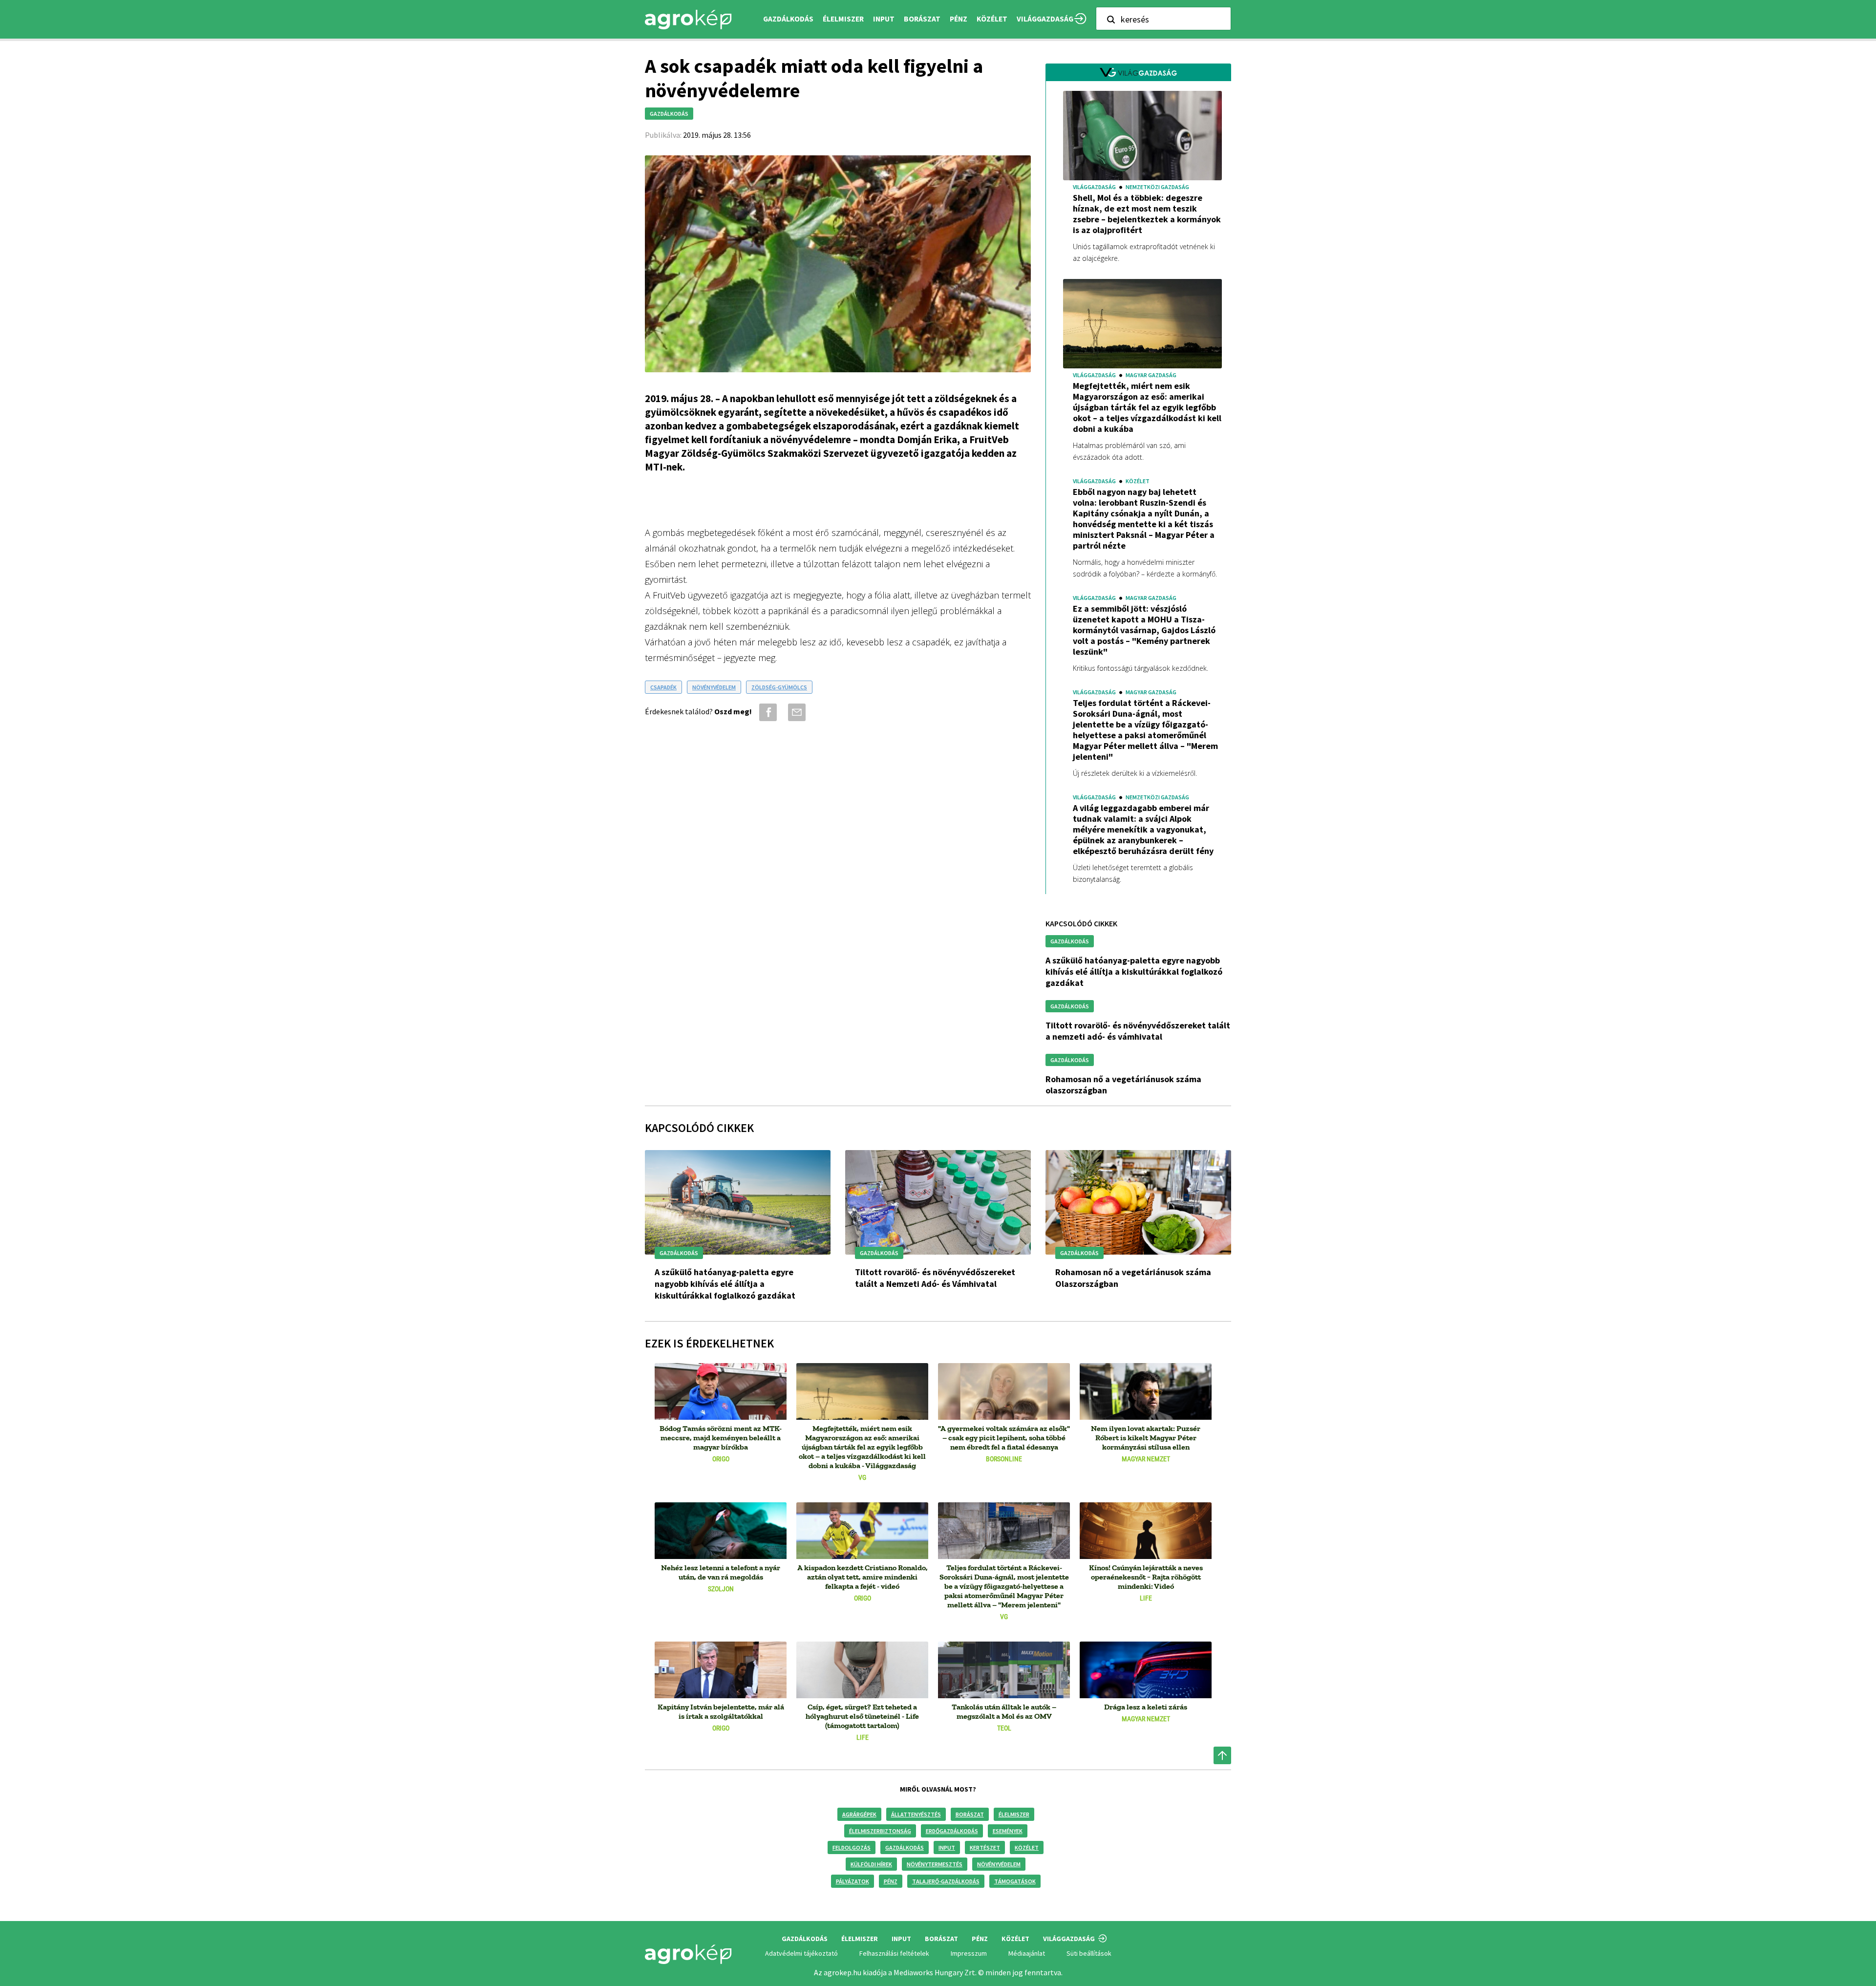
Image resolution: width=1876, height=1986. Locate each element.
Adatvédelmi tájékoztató (801, 1953)
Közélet (1027, 1847)
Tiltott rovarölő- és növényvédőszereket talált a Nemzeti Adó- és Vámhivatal (1138, 1031)
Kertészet (985, 1847)
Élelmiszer (1014, 1814)
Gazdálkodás (905, 1847)
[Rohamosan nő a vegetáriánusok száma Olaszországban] (1138, 1202)
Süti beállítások (1089, 1953)
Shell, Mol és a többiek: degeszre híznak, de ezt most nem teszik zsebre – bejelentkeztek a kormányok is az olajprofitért (1147, 214)
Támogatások (1015, 1881)
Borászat (922, 19)
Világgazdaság (1045, 19)
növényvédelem (714, 687)
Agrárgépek (859, 1814)
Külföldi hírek (871, 1864)
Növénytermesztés (935, 1864)
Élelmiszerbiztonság (880, 1831)
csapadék (663, 687)
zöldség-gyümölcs (779, 687)
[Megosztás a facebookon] (766, 712)
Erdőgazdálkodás (952, 1831)
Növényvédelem (999, 1864)
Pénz (891, 1881)
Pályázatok (853, 1881)
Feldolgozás (852, 1847)
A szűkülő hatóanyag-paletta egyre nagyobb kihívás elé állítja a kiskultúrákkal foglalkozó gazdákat (1134, 972)
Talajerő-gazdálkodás (946, 1881)
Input (947, 1847)
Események (1008, 1831)
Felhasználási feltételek (894, 1953)
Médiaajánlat (1027, 1953)
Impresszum (969, 1953)
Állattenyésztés (916, 1814)
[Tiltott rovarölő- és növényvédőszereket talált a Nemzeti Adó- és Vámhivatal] (938, 1202)
